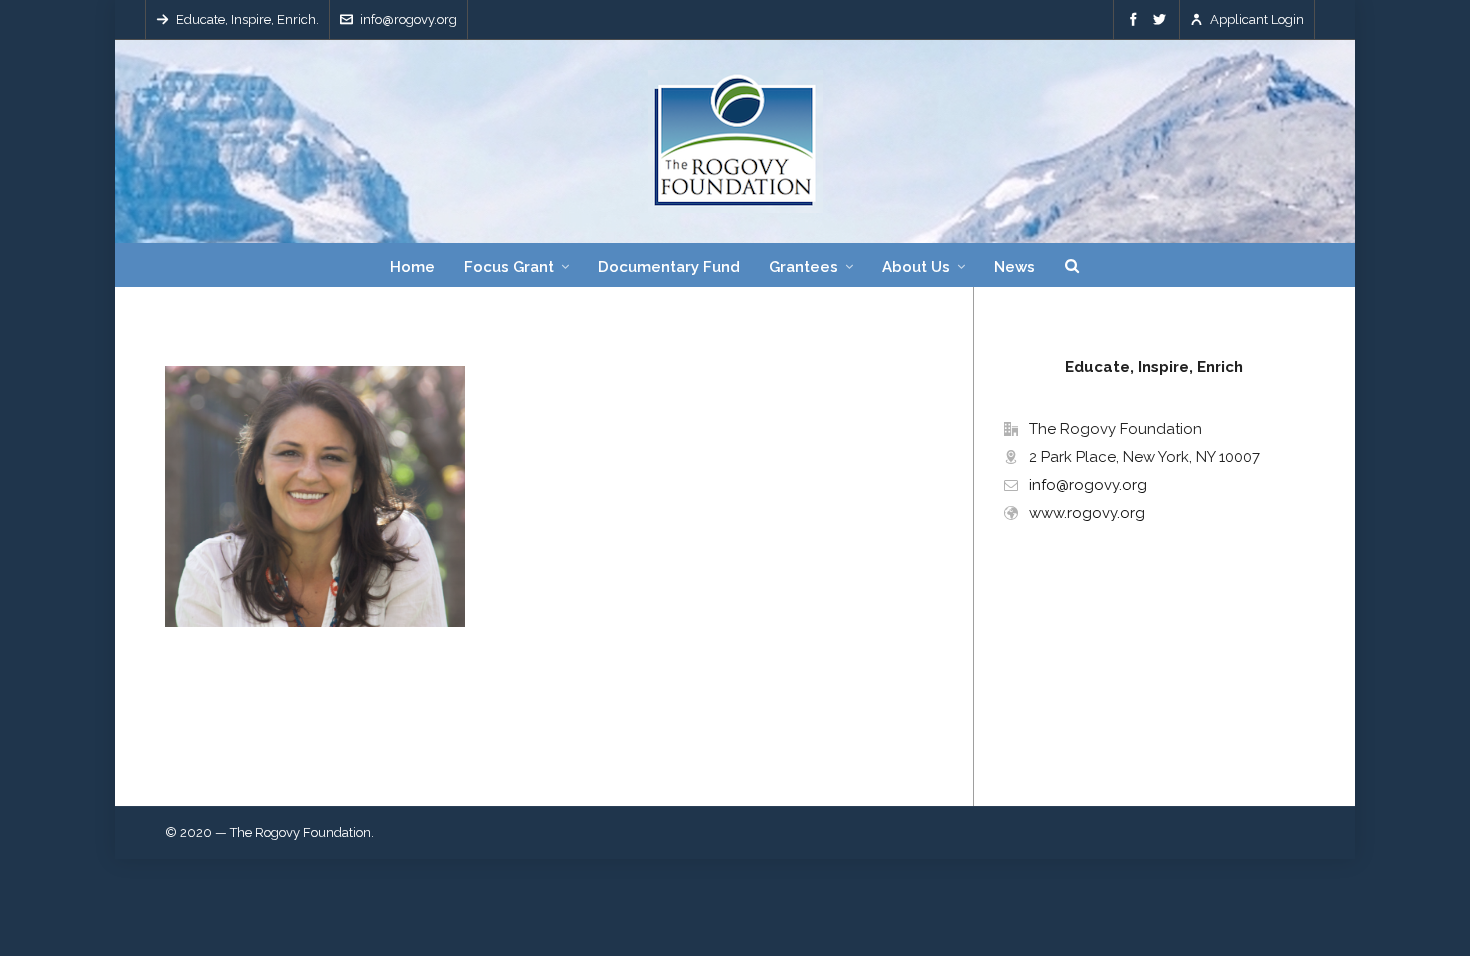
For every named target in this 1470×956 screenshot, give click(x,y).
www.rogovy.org (1087, 513)
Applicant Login (1257, 19)
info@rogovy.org (408, 19)
